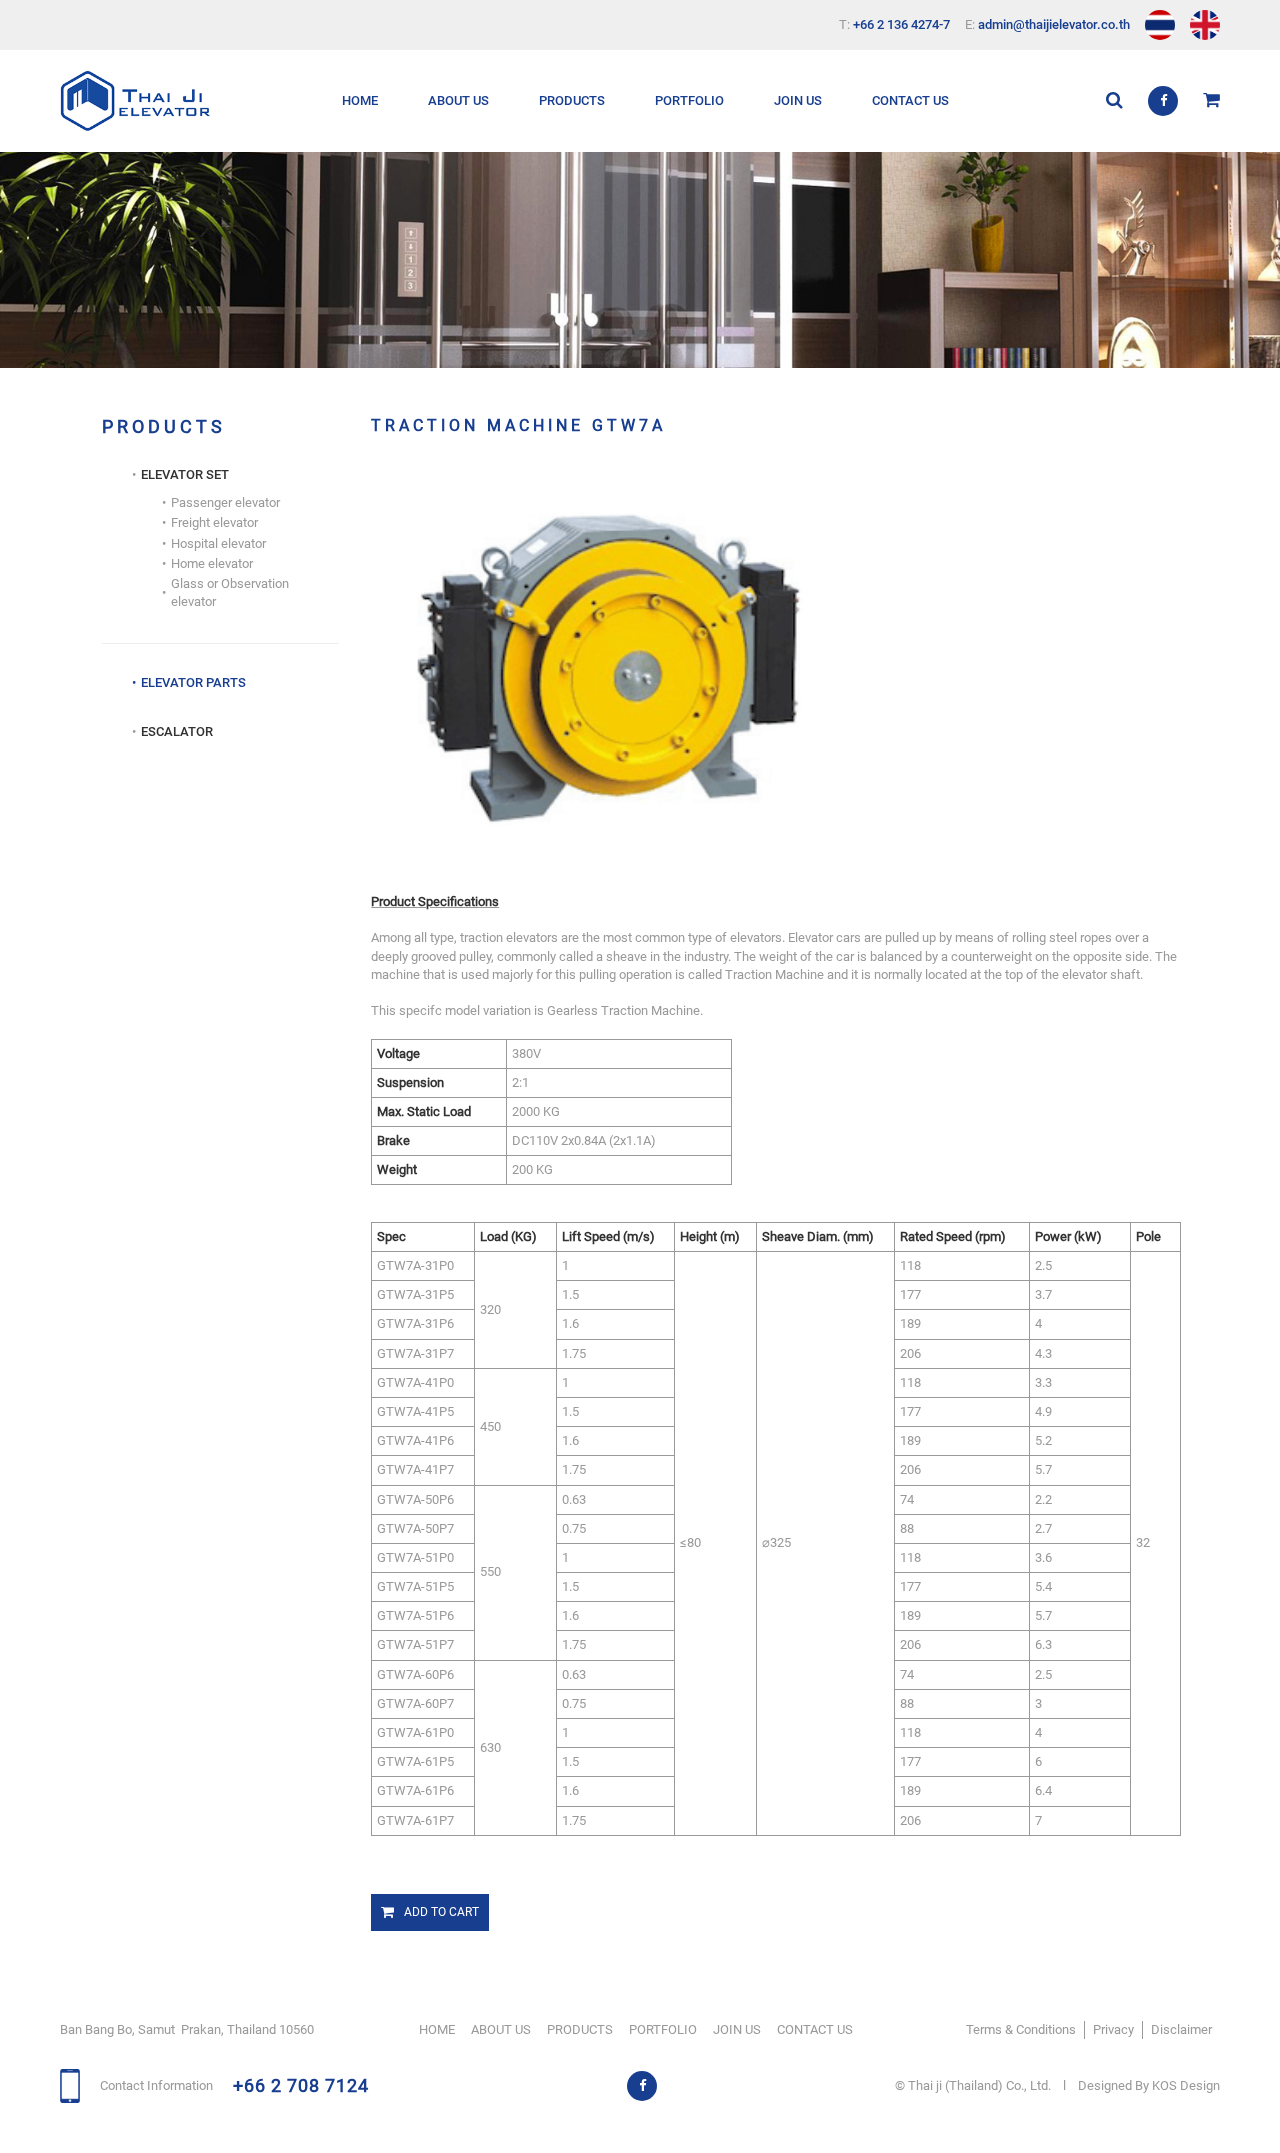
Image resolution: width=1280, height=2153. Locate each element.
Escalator (575, 234)
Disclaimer (1181, 2029)
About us (458, 100)
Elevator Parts (591, 196)
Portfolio (689, 100)
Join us (798, 100)
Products (572, 100)
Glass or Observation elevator (230, 592)
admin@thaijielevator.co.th (1054, 24)
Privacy (1113, 2029)
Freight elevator (214, 522)
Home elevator (212, 563)
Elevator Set (583, 158)
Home (360, 100)
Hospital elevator (218, 543)
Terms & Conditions (1021, 2029)
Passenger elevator (225, 502)
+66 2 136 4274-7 (901, 24)
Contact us (910, 100)
